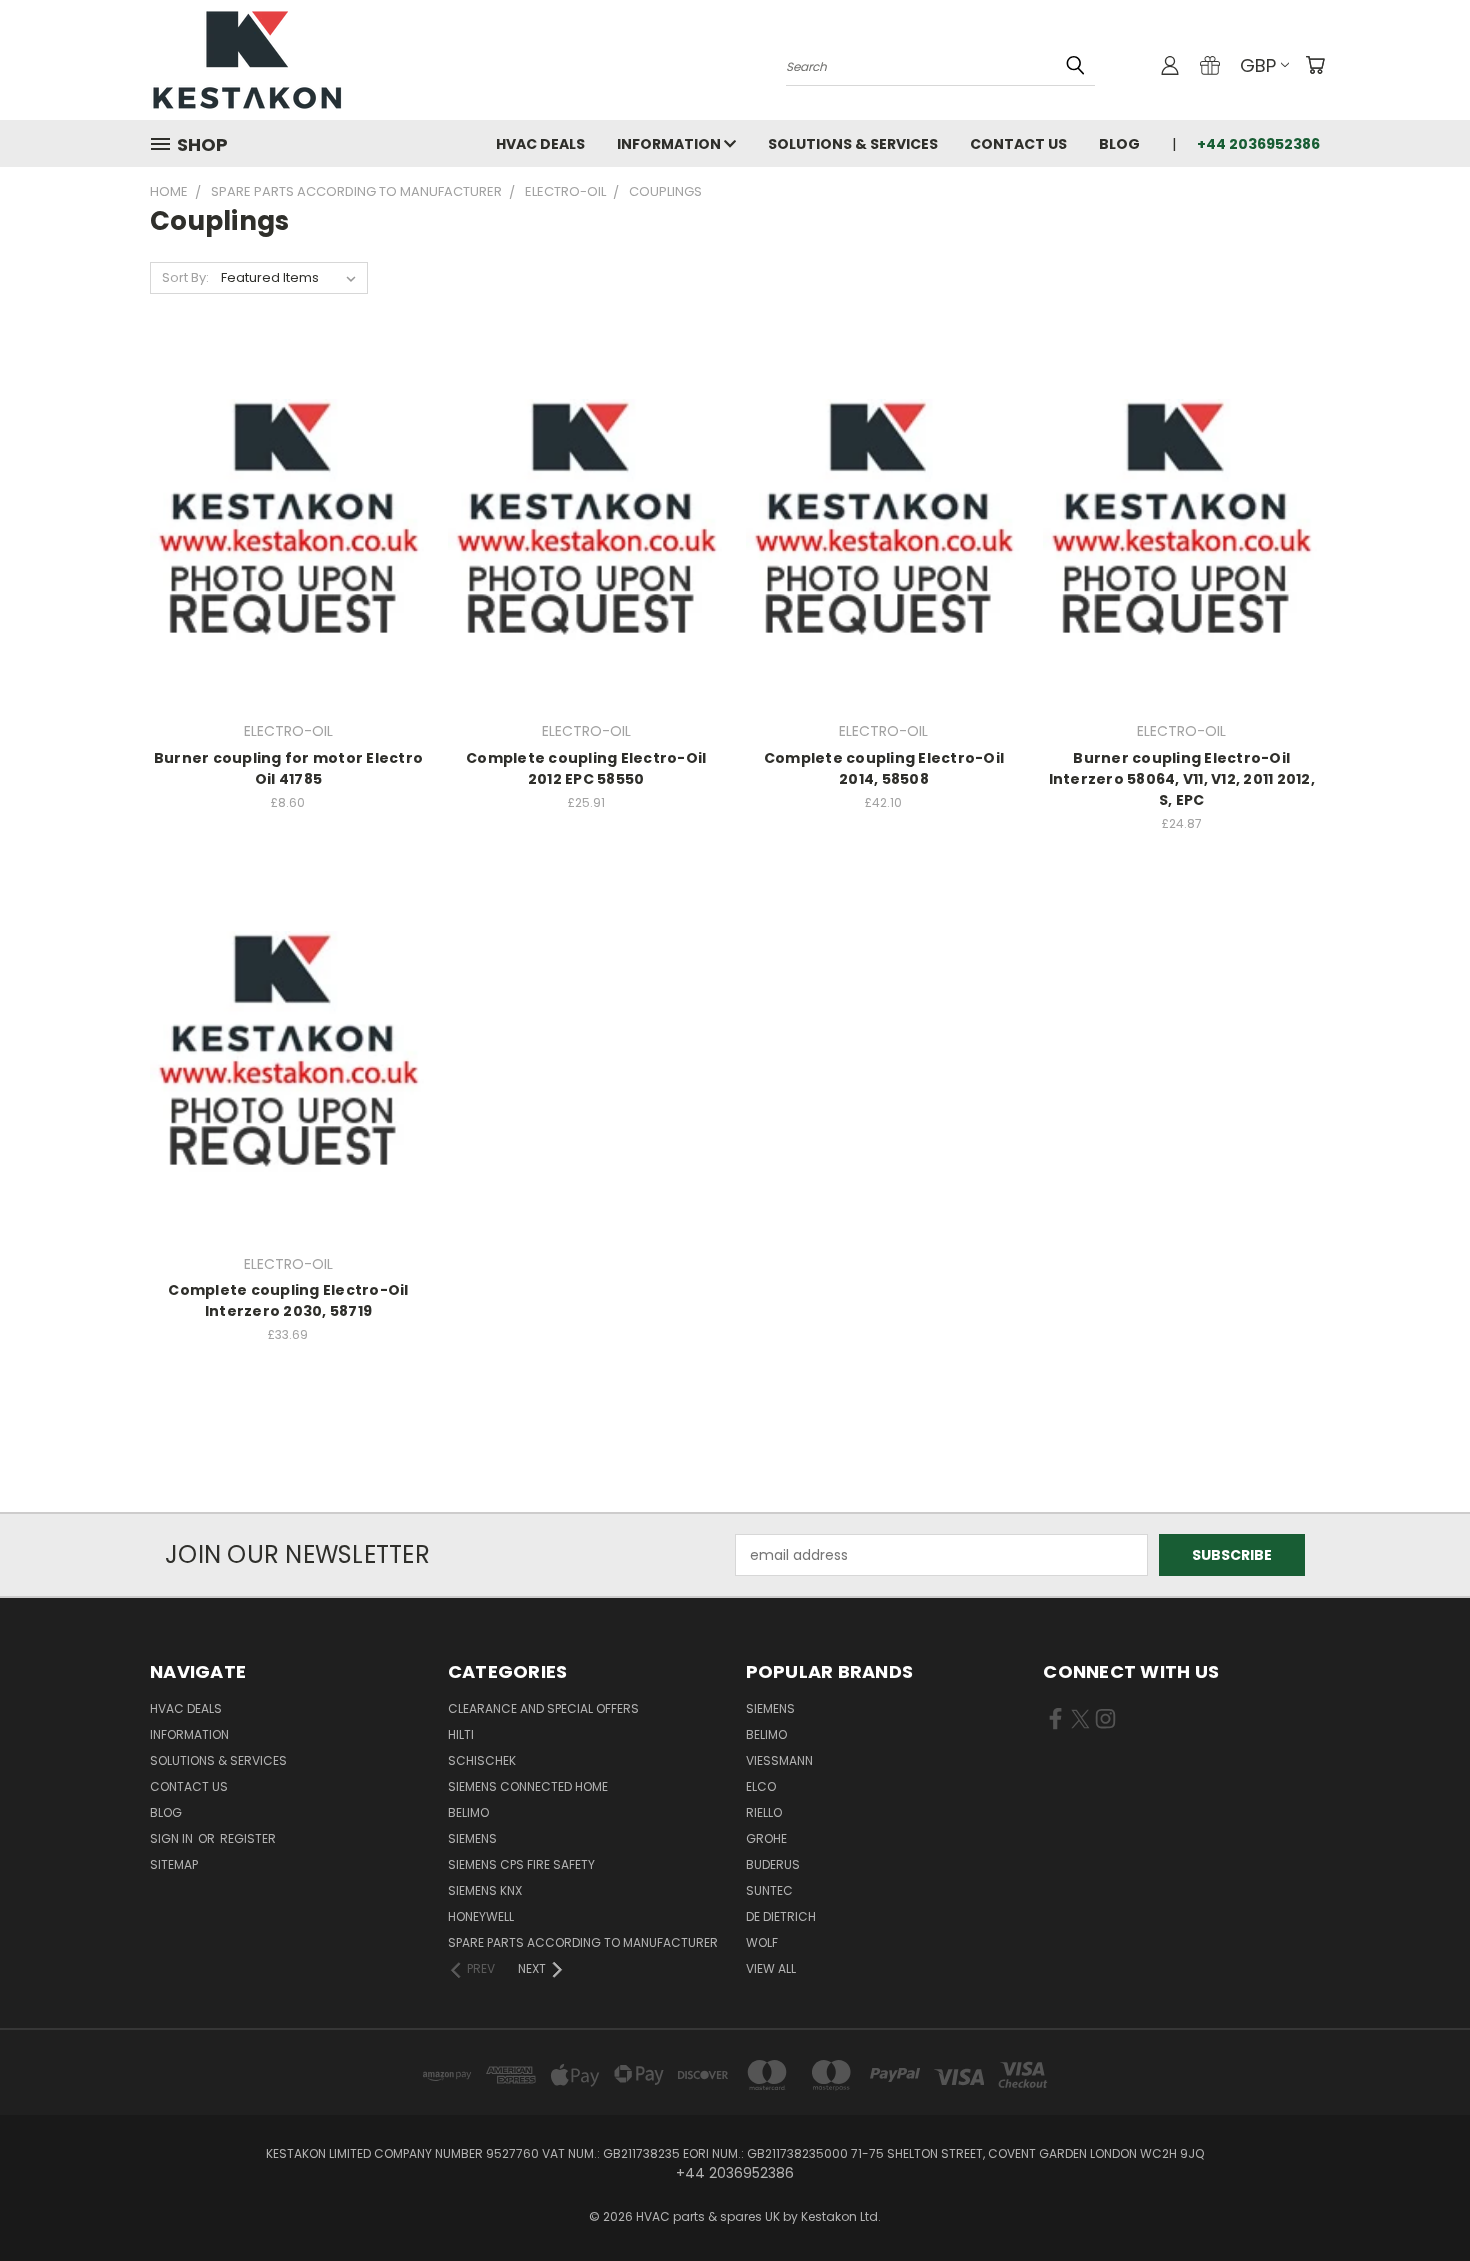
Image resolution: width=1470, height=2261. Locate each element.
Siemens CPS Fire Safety (521, 1864)
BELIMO (468, 1812)
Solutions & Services (853, 144)
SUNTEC (769, 1890)
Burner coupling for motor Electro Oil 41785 (288, 768)
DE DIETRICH (781, 1916)
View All (771, 1968)
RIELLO (764, 1812)
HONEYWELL (481, 1916)
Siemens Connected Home (528, 1786)
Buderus (773, 1864)
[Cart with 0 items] (1315, 65)
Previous (1417, 2198)
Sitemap (174, 1864)
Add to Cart (288, 559)
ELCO (761, 1786)
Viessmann (779, 1760)
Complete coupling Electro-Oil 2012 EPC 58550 (586, 768)
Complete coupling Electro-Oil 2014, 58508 (884, 768)
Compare (281, 522)
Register (248, 1838)
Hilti (461, 1734)
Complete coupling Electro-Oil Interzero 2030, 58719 (288, 1300)
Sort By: (185, 277)
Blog (1119, 144)
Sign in (173, 1838)
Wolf (762, 1942)
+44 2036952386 (1258, 144)
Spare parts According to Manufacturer (583, 1942)
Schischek (482, 1760)
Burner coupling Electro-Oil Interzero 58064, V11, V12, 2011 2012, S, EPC (1182, 779)
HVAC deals (540, 144)
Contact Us (1018, 144)
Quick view (288, 483)
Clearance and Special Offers (543, 1708)
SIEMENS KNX (485, 1890)
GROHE (766, 1838)
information (670, 144)
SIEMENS (472, 1838)
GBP (1258, 65)
